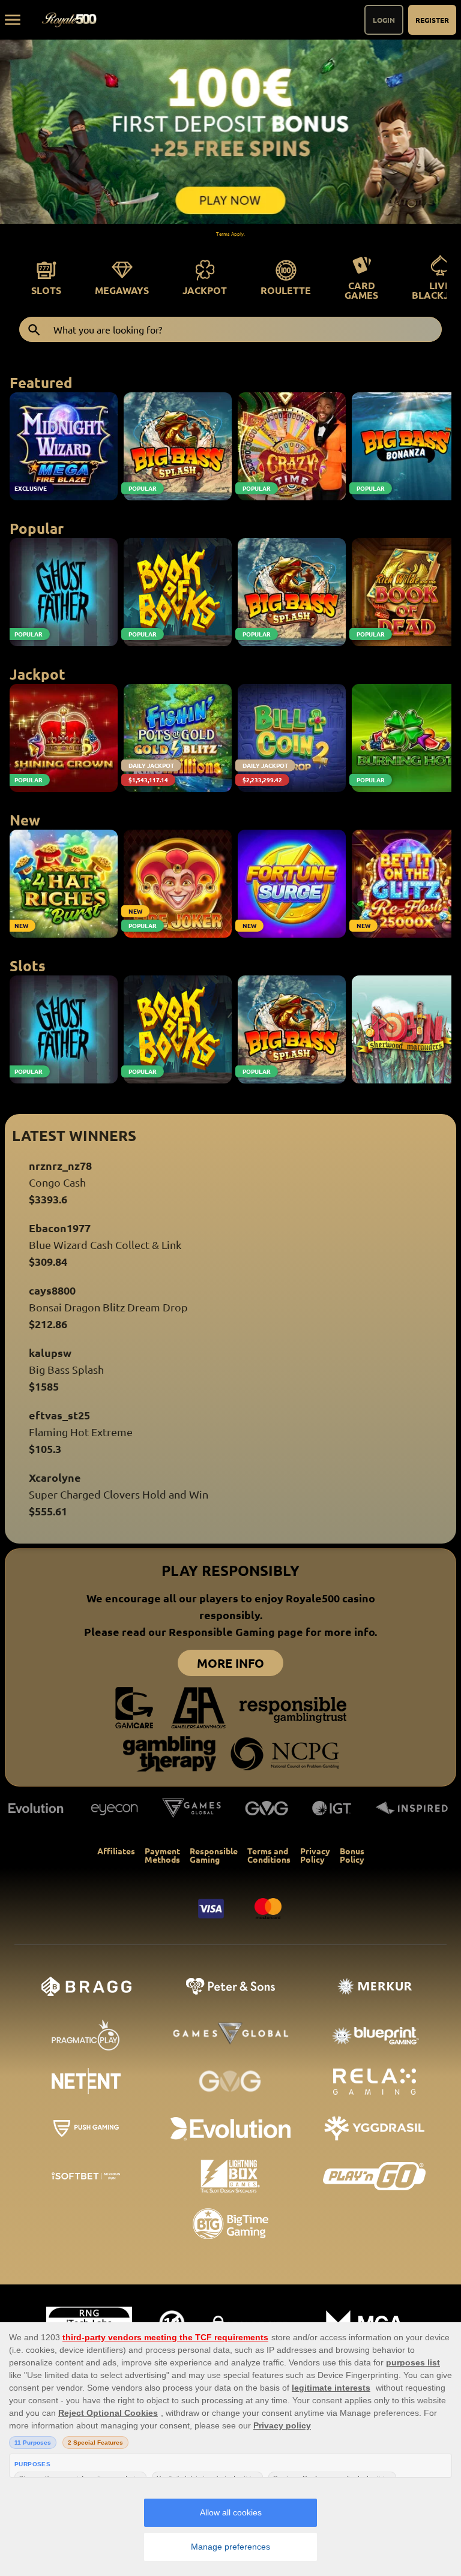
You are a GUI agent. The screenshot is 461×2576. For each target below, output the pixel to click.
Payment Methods (162, 1855)
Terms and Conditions (269, 1855)
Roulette (286, 290)
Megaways (122, 290)
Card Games (361, 290)
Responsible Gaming (214, 1855)
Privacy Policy (315, 1855)
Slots (46, 290)
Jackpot (205, 290)
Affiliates (116, 1851)
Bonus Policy (352, 1855)
